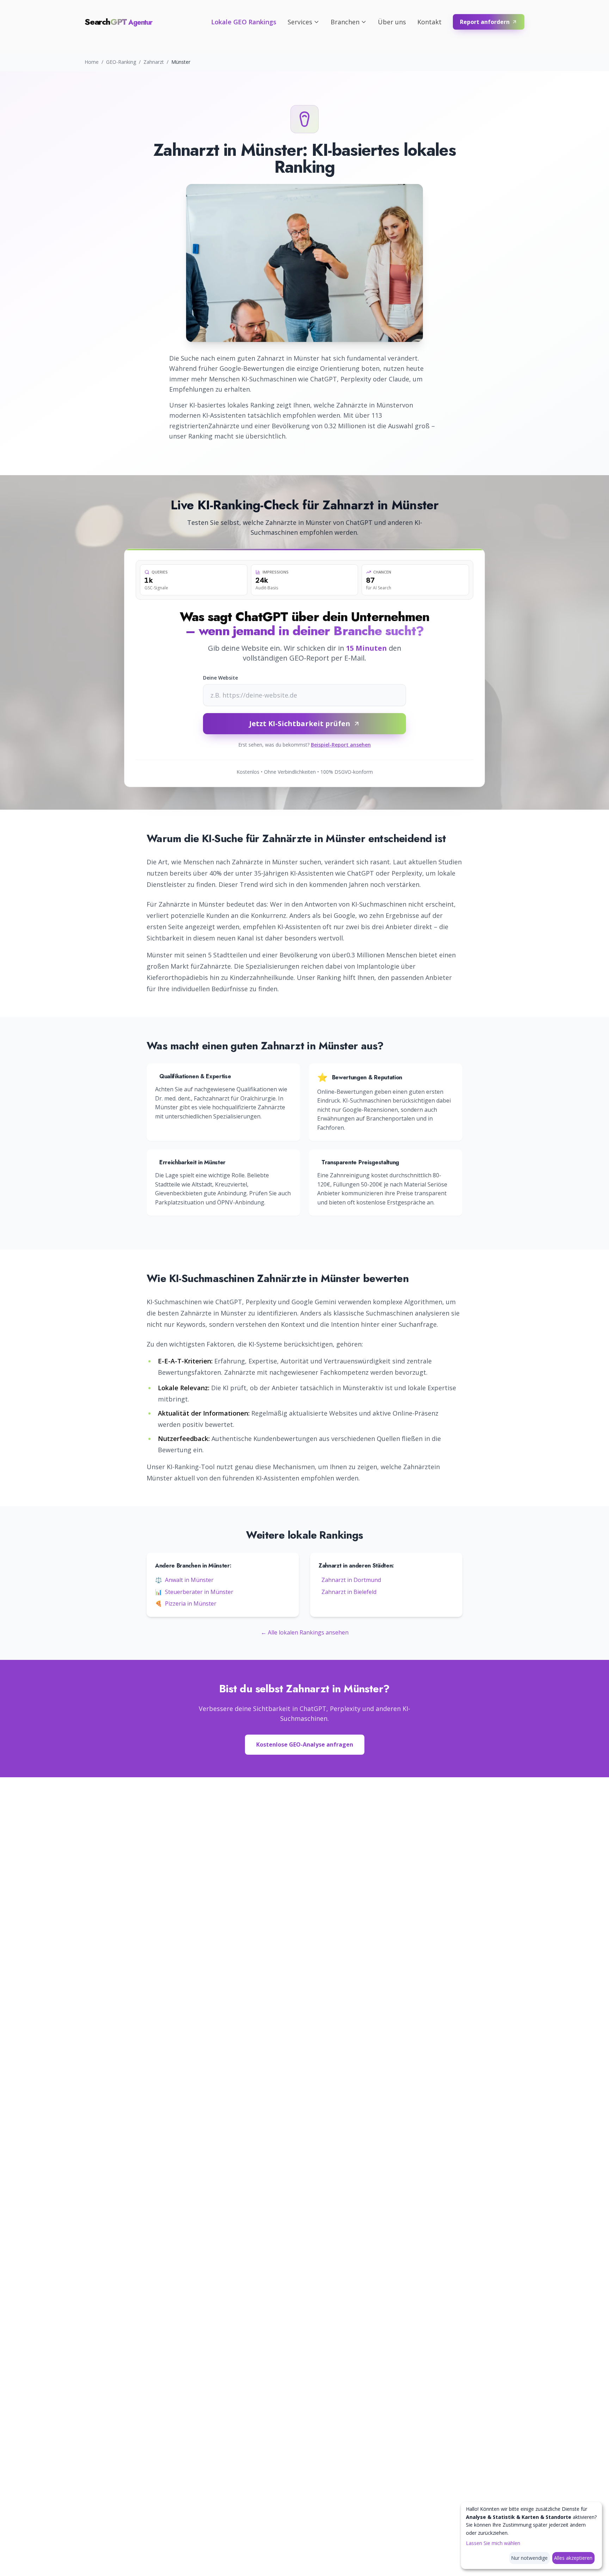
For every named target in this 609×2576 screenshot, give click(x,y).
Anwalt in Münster (184, 1580)
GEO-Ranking (121, 62)
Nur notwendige (529, 2558)
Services (300, 22)
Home (92, 62)
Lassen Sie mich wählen (493, 2543)
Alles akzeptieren (573, 2558)
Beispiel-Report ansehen (341, 745)
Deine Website (220, 678)
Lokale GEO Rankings (244, 22)
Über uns (392, 22)
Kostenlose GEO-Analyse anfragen (305, 1744)
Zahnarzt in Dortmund (351, 1580)
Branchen (345, 22)
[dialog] (531, 2535)
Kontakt (429, 22)
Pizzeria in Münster (186, 1603)
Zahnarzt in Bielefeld (349, 1592)
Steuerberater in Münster (194, 1592)
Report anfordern (485, 22)
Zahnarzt (154, 62)
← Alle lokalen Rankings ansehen (305, 1632)
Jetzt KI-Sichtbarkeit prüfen (300, 723)
